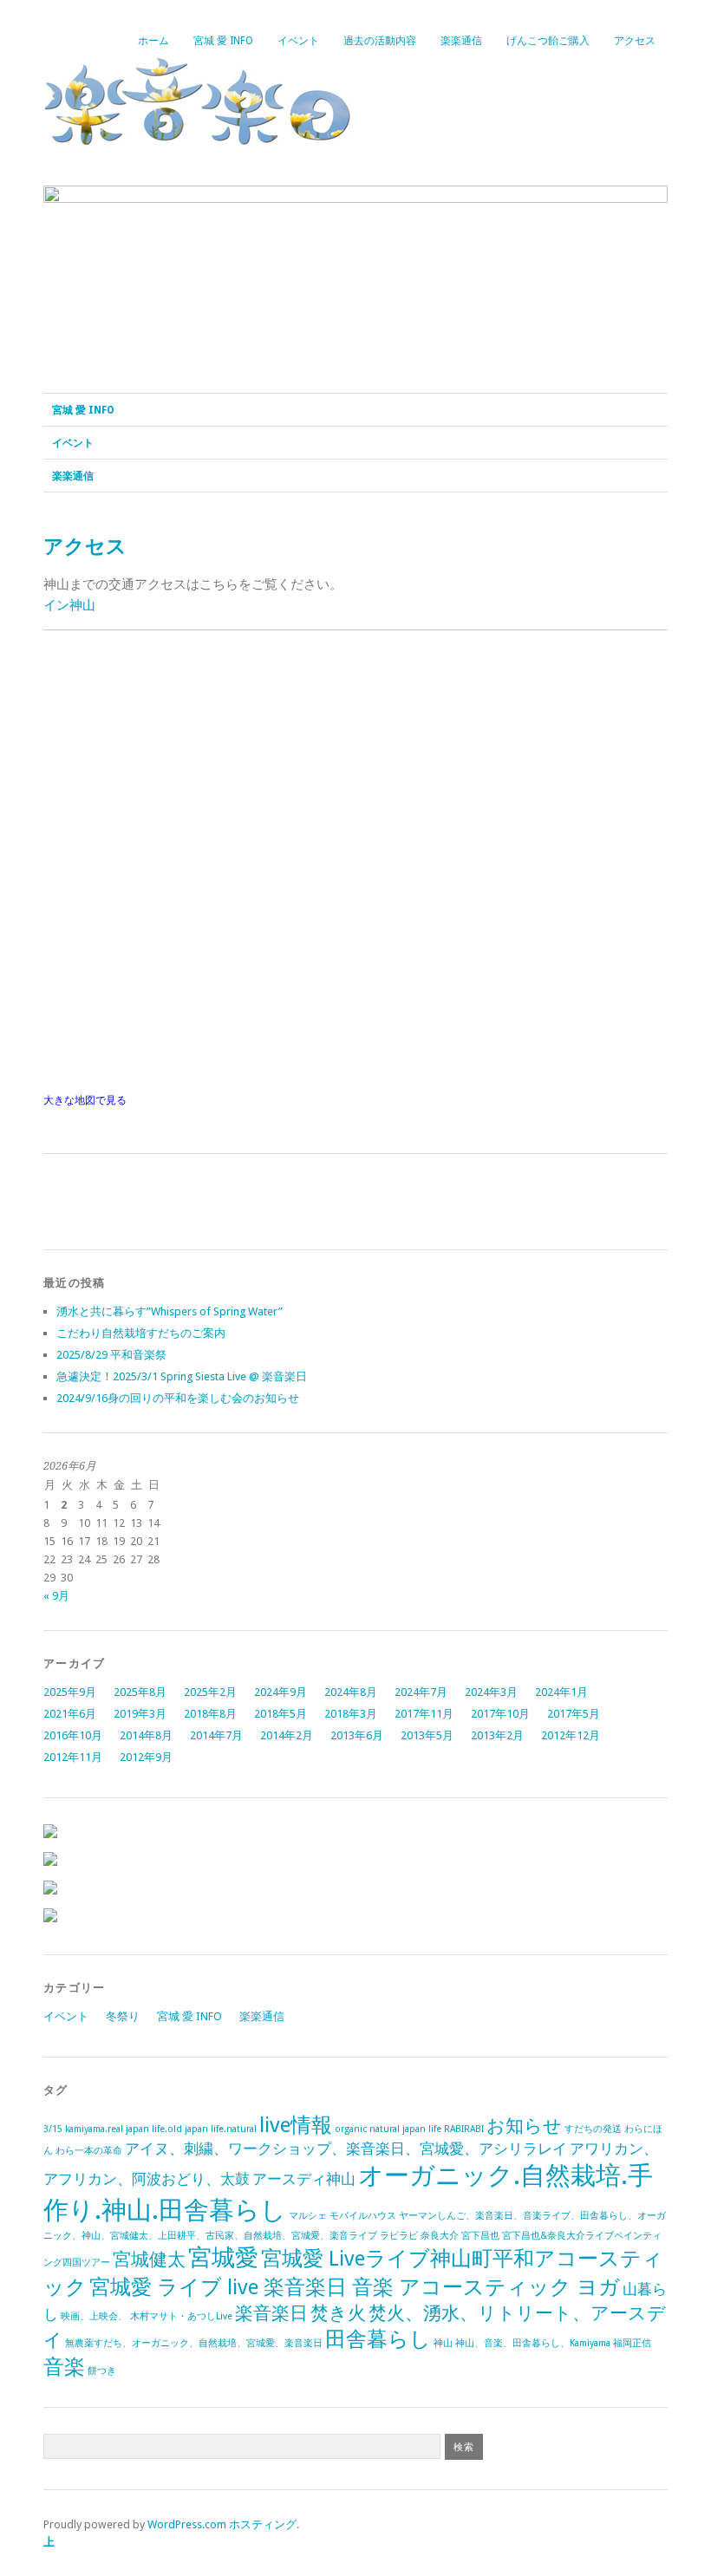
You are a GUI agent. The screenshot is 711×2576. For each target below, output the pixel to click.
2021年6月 (70, 1714)
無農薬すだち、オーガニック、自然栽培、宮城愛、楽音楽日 (194, 2343)
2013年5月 (427, 1735)
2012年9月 (146, 1757)
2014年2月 (287, 1735)
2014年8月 (146, 1735)
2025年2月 (210, 1692)
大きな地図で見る (85, 1100)
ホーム (153, 41)
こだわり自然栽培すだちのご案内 (141, 1333)
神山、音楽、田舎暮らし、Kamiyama (533, 2343)
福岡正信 (632, 2343)
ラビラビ (399, 2236)
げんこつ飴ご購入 (548, 41)
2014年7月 (216, 1735)
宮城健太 (149, 2260)
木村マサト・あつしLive (181, 2316)
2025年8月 (140, 1692)
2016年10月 (73, 1735)
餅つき (102, 2371)
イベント (298, 41)
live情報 (296, 2125)
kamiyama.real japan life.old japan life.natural (161, 2129)
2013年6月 (357, 1735)
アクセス (635, 41)
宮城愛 (223, 2257)
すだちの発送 (593, 2129)
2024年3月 (491, 1692)
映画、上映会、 (94, 2316)
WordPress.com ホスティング (222, 2524)
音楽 (64, 2367)
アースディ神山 (304, 2179)
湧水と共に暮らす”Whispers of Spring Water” (170, 1311)
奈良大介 (440, 2236)
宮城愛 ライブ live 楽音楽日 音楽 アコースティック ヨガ (355, 2287)
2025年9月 (70, 1692)
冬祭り (123, 2016)
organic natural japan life (388, 2129)
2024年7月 (421, 1692)
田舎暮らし (378, 2339)
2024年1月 (561, 1692)
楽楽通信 (461, 41)
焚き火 (338, 2313)
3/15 (53, 2129)
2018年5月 (280, 1714)
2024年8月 (351, 1692)
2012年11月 (73, 1757)
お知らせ (524, 2126)
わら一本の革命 (89, 2151)
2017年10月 (500, 1714)
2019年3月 (140, 1714)
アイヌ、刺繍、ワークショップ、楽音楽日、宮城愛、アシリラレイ (346, 2149)
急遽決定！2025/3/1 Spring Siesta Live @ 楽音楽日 (182, 1376)
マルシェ (308, 2216)
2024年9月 (280, 1692)
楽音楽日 (271, 2313)
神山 (443, 2343)
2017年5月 (574, 1714)
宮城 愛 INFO (223, 41)
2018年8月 (210, 1714)
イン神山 (69, 605)
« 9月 (56, 1596)
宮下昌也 (480, 2236)
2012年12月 (571, 1735)
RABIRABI (464, 2129)
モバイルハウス (363, 2216)
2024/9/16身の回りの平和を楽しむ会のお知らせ (178, 1398)
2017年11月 (424, 1714)
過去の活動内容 (380, 41)
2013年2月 (497, 1735)
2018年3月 (351, 1714)
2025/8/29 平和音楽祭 (111, 1355)
